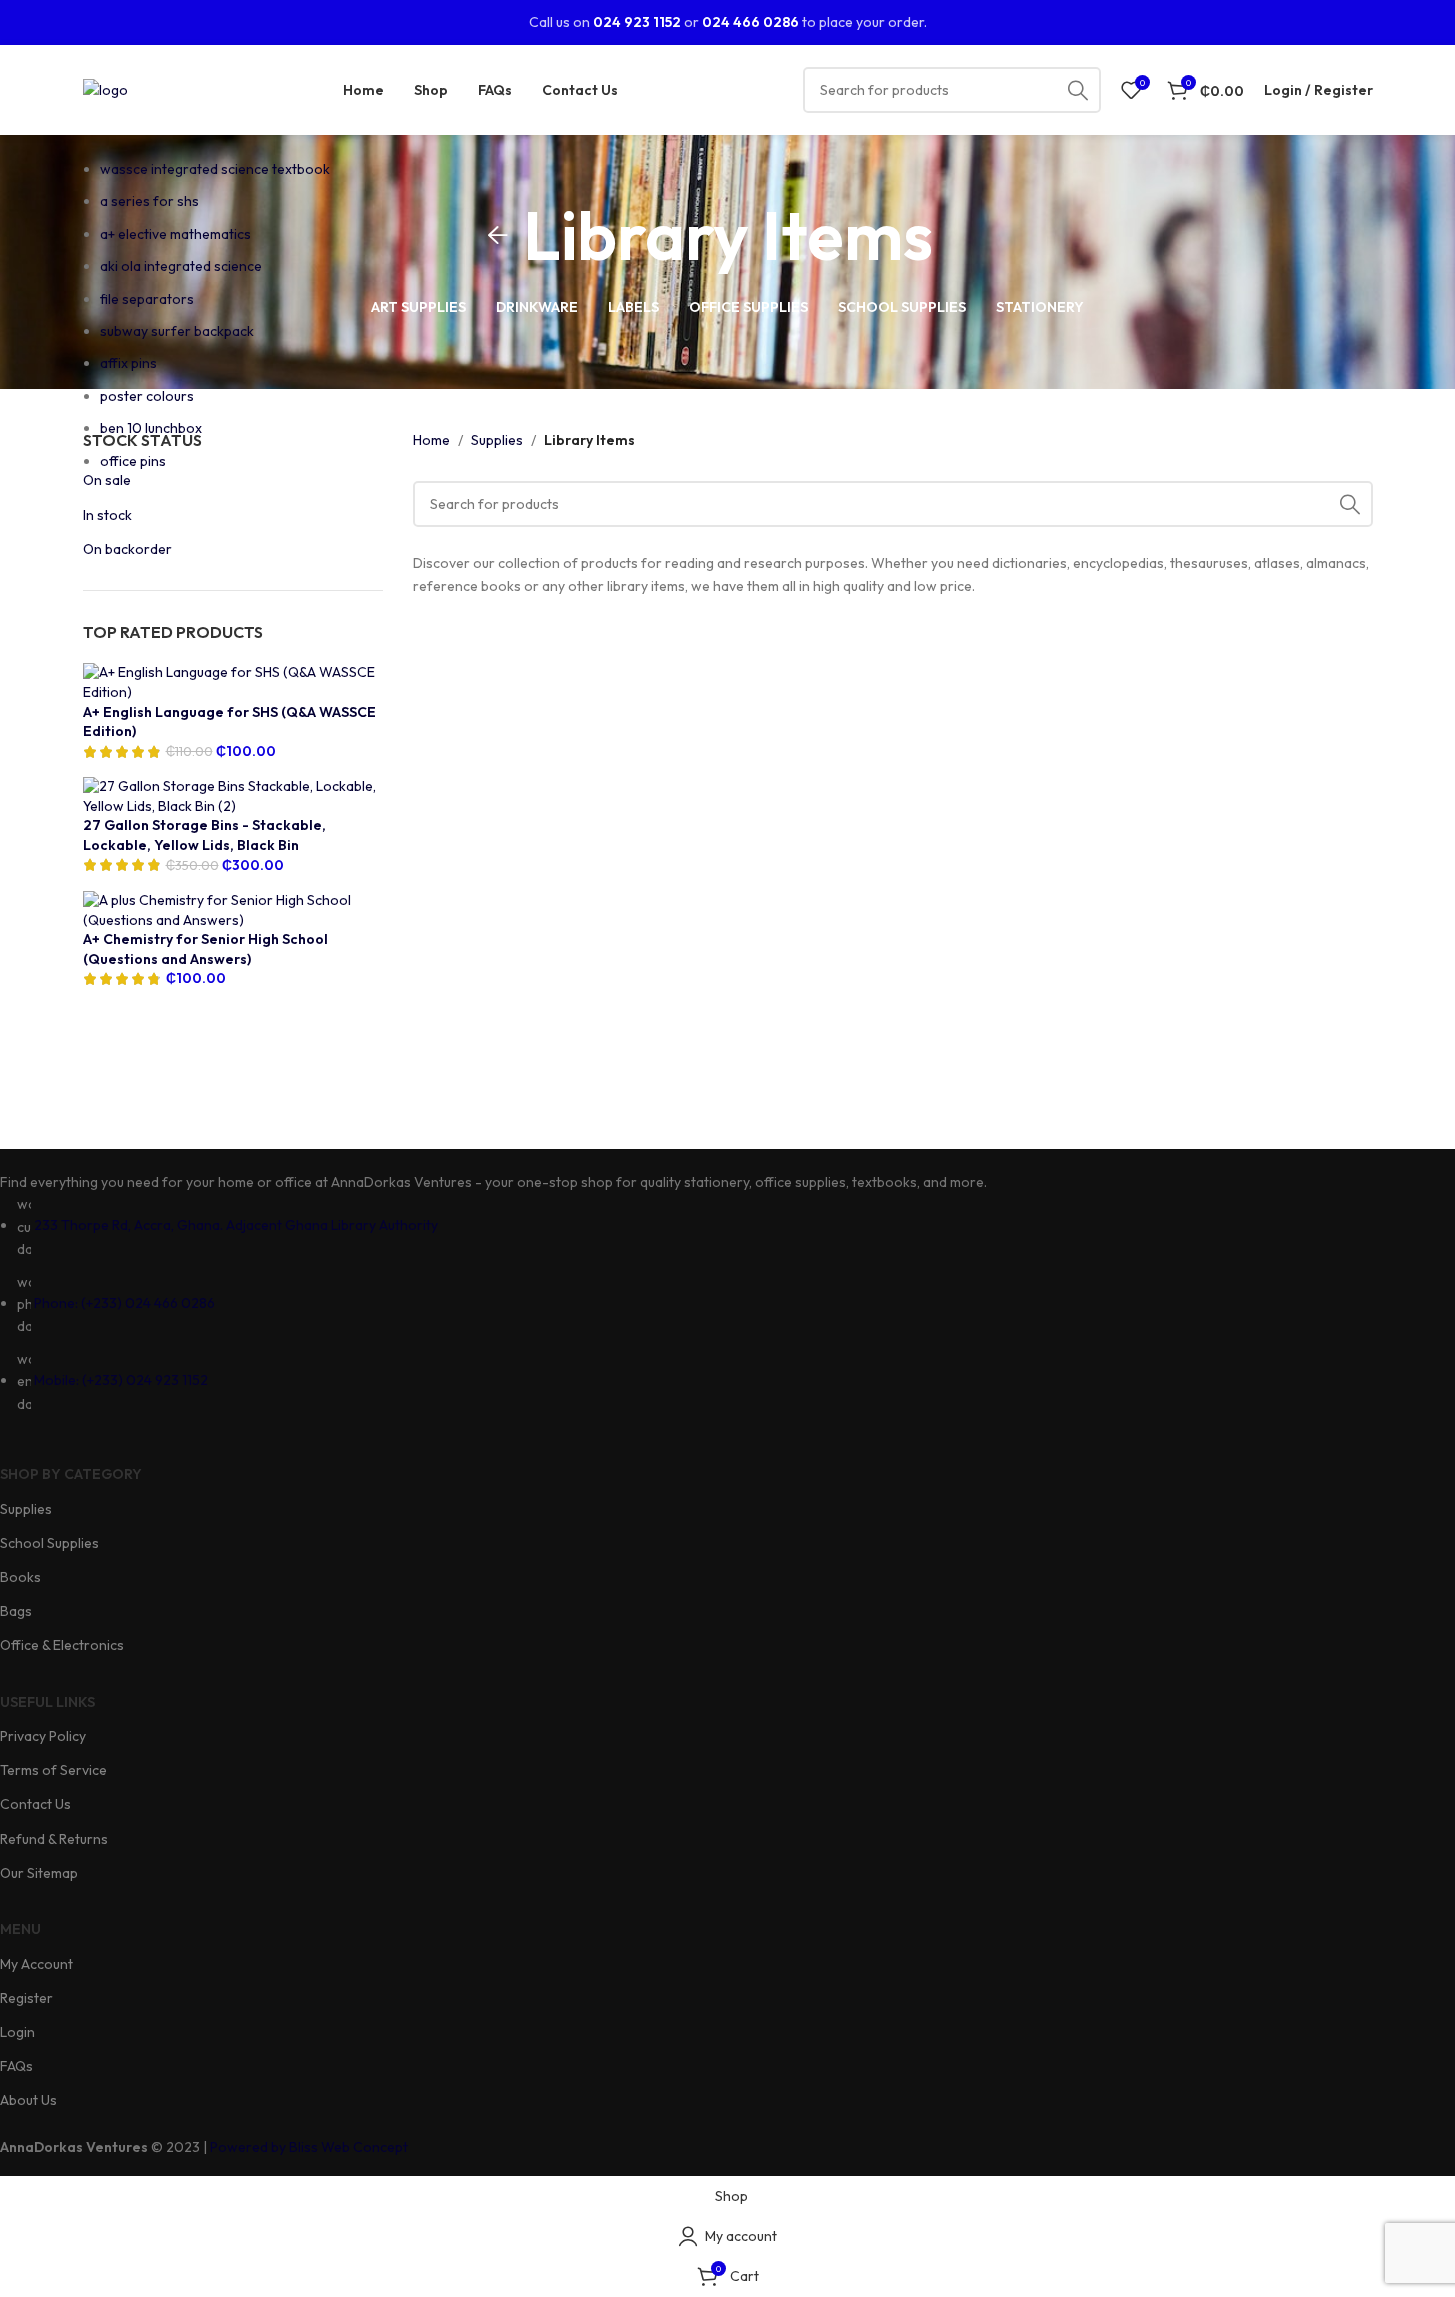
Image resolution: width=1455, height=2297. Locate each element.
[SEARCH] (1078, 90)
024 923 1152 (637, 22)
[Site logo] (105, 88)
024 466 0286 (750, 22)
